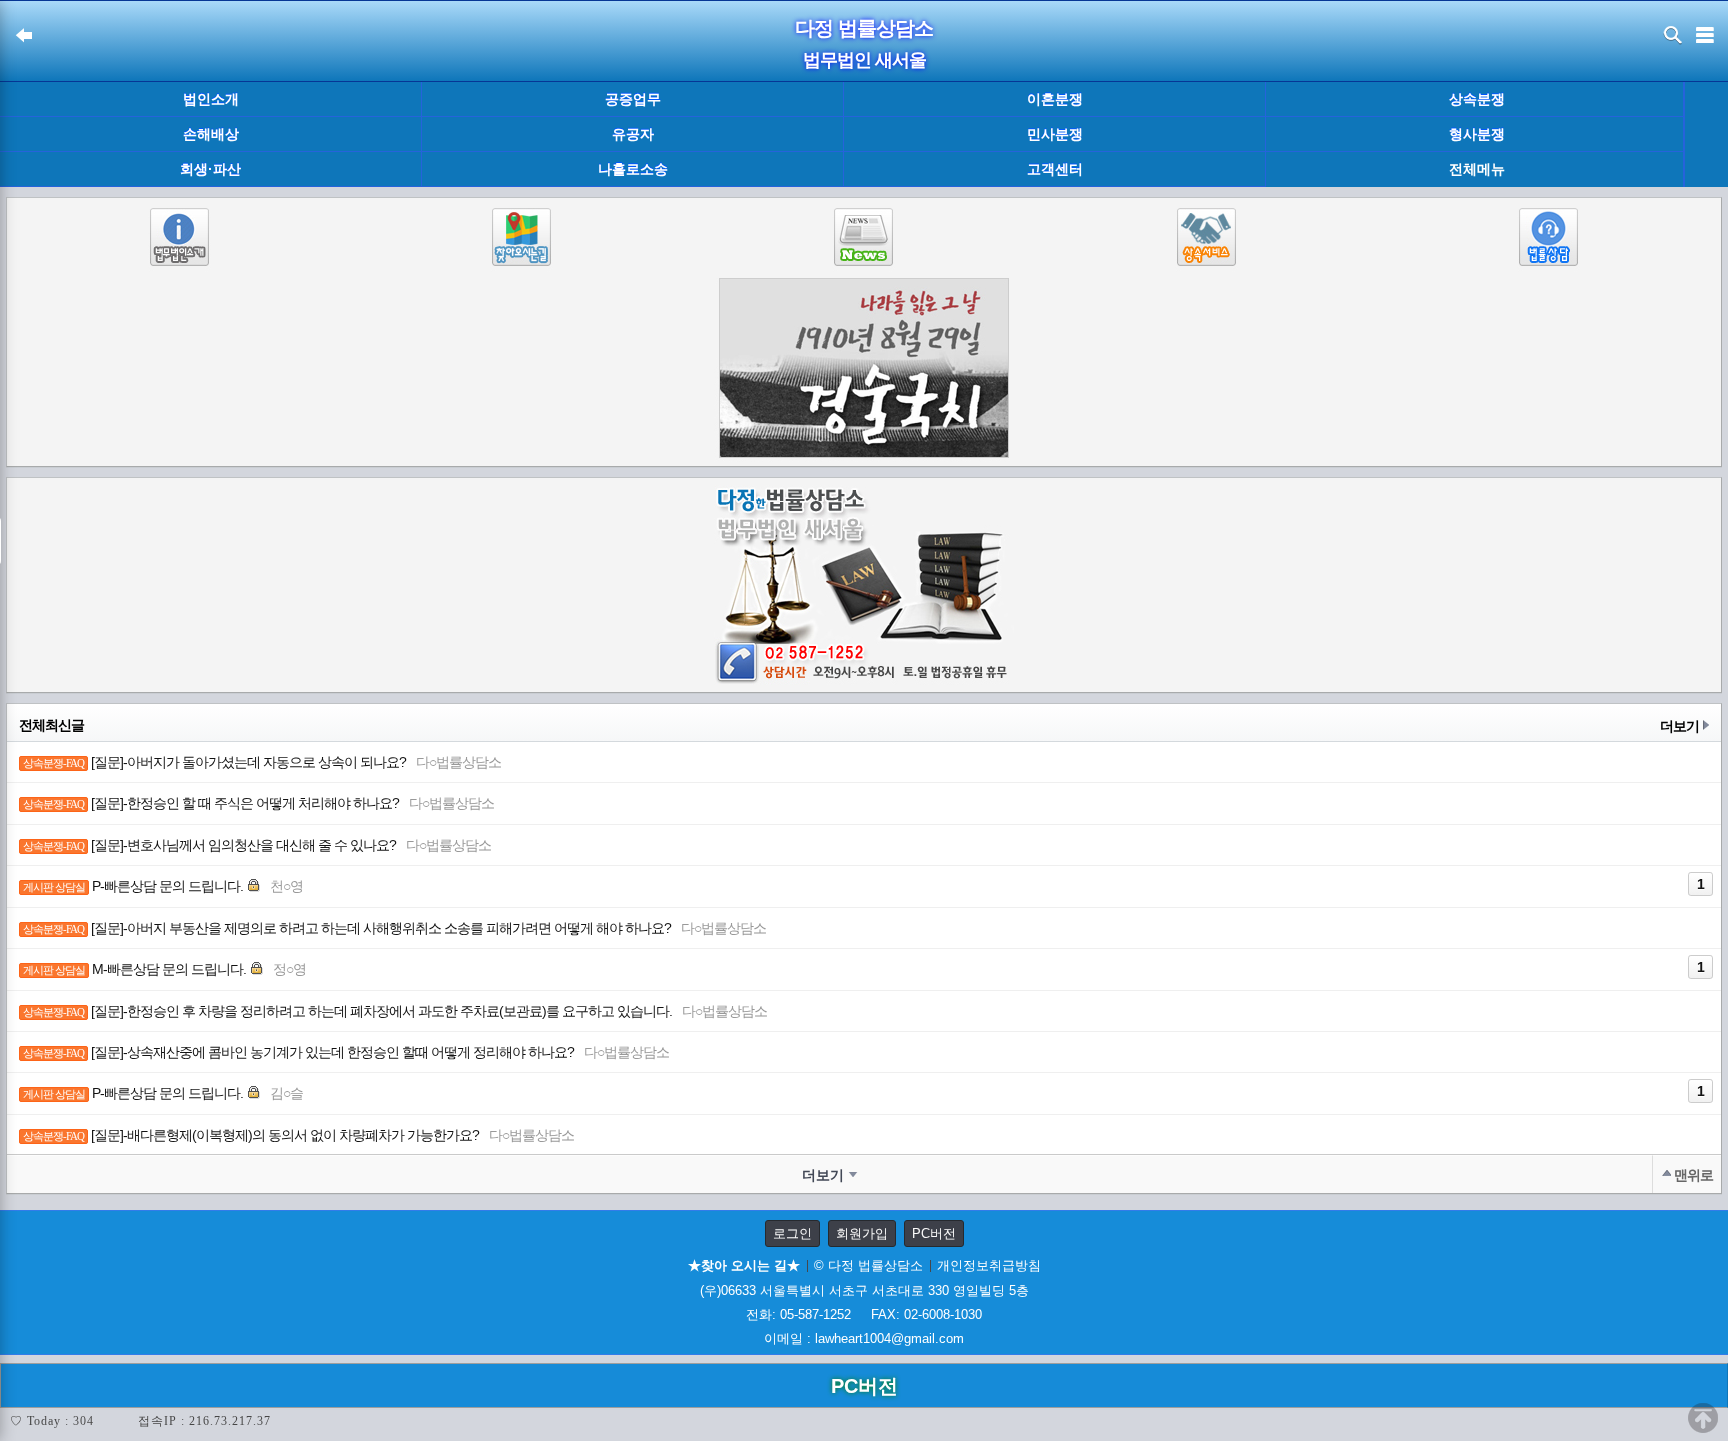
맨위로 (1693, 1175)
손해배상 (211, 134)
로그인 (792, 1233)
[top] (1703, 1418)
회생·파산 (210, 169)
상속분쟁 (1477, 99)
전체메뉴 (1477, 169)
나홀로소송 (633, 169)
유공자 (633, 134)
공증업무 (633, 99)
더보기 (1679, 726)
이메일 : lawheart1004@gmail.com (864, 1338)
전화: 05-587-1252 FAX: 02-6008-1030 (864, 1314)
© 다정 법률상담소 (868, 1265)
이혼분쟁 (1055, 99)
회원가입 (862, 1233)
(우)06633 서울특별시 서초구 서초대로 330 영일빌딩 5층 (864, 1290)
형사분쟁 (1477, 134)
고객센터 (1055, 169)
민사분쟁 (1055, 134)
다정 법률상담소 (864, 28)
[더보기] (1705, 135)
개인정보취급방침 (989, 1265)
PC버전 (934, 1233)
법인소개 (211, 99)
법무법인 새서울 (864, 60)
